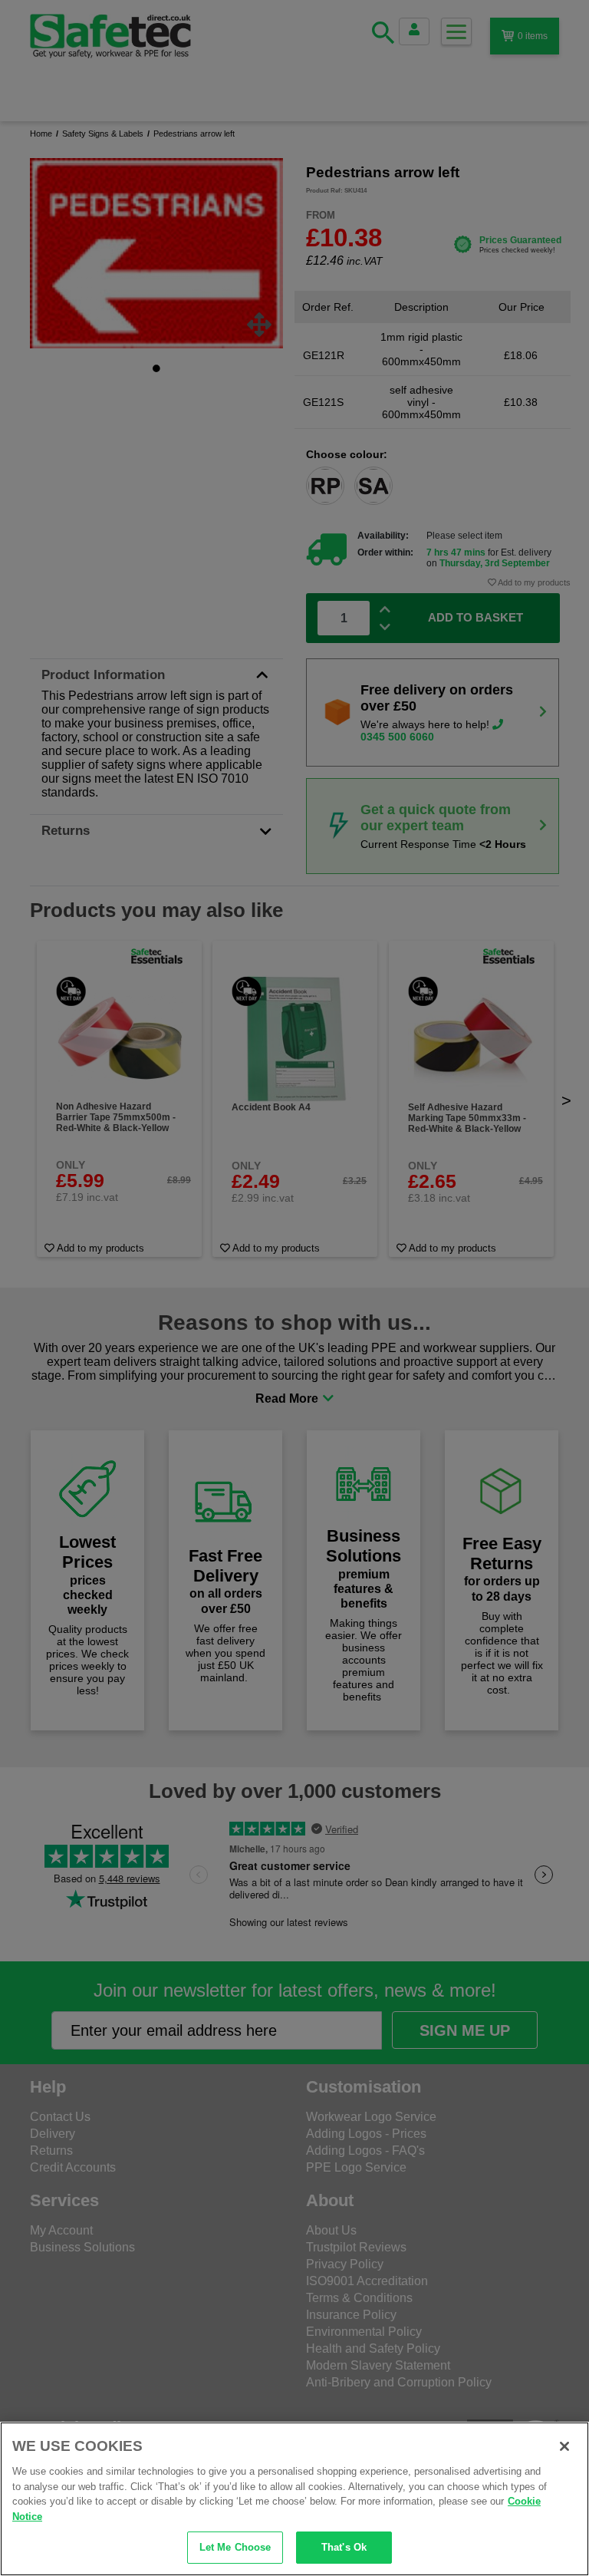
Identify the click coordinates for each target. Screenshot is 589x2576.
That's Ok (344, 2547)
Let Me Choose (235, 2547)
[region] (294, 2499)
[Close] (564, 2446)
